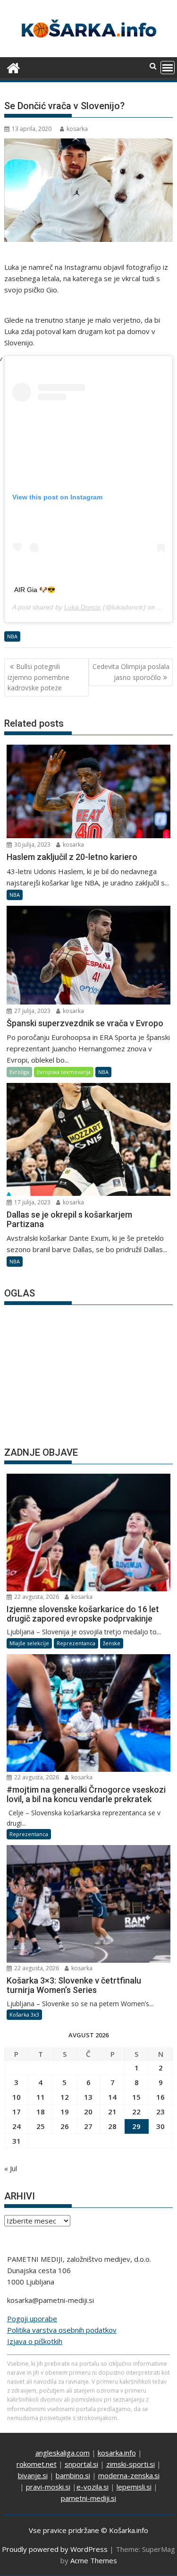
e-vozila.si (93, 2487)
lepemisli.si (134, 2487)
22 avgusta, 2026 (36, 1597)
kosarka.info (117, 2453)
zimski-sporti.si (131, 2464)
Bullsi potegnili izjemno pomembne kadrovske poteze (38, 677)
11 (41, 2097)
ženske (112, 1643)
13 (88, 2097)
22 (136, 2112)
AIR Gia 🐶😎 (35, 590)
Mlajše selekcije (29, 1643)
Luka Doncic (83, 607)
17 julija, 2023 (32, 1202)
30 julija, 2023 (32, 845)
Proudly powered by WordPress (55, 2549)
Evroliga (19, 1072)
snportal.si (81, 2464)
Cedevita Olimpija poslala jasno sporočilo (131, 672)
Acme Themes (94, 2560)
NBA (12, 636)
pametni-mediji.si (88, 2498)
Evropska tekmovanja (64, 1072)
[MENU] (168, 68)
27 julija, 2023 (32, 1011)
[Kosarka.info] (13, 67)
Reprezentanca (76, 1643)
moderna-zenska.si (129, 2475)
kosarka (77, 129)
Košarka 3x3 (24, 2014)
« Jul (11, 2168)
